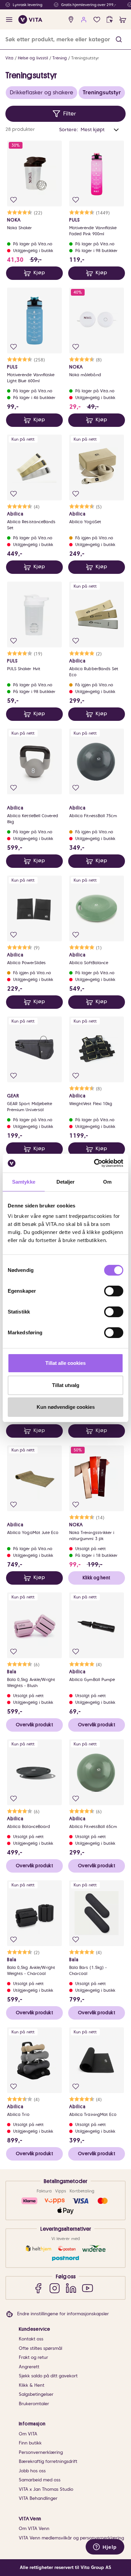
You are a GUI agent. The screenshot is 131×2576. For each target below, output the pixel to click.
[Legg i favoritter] (14, 200)
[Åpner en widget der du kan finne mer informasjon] (105, 2547)
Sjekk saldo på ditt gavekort (48, 2376)
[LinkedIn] (71, 2288)
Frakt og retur (33, 2357)
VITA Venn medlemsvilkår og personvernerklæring (71, 2538)
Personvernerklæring (41, 2452)
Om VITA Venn (34, 2529)
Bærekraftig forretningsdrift (48, 2461)
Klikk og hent (96, 1578)
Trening (60, 58)
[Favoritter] (97, 20)
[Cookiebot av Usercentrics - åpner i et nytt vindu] (94, 1163)
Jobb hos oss (32, 2471)
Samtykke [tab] (24, 1182)
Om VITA (28, 2434)
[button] (119, 39)
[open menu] (9, 20)
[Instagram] (55, 2288)
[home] (30, 19)
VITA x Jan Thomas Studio (46, 2489)
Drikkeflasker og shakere (41, 92)
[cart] (123, 20)
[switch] (114, 1291)
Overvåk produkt (34, 1725)
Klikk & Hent (32, 2385)
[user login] (84, 20)
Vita (9, 58)
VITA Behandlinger (38, 2498)
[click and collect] (110, 20)
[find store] (71, 20)
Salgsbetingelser (36, 2394)
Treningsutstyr (85, 58)
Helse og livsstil (33, 58)
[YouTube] (88, 2288)
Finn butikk (30, 2443)
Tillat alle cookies (65, 1363)
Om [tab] (107, 1182)
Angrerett (29, 2367)
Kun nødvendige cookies (66, 1407)
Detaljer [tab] (66, 1182)
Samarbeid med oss (40, 2480)
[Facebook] (38, 2288)
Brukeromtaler (34, 2404)
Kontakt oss (31, 2339)
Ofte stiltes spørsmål (40, 2348)
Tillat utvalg (66, 1385)
